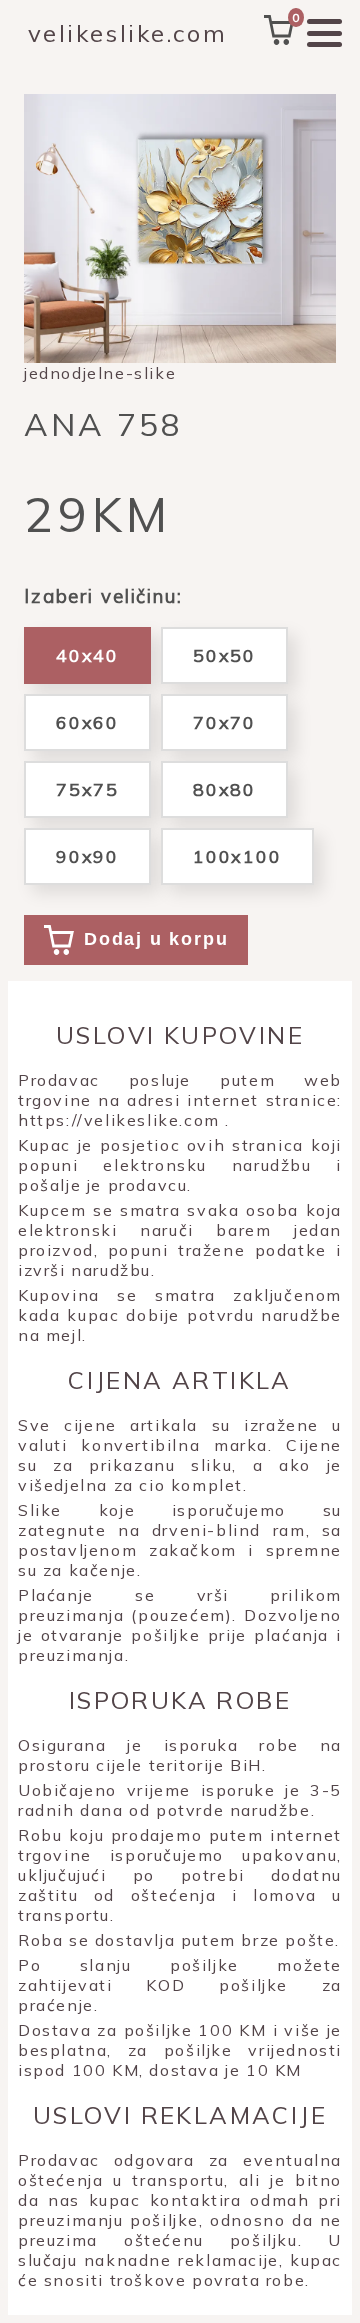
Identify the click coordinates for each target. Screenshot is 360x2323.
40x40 (87, 655)
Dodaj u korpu (156, 939)
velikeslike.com (127, 33)
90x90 (87, 856)
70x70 (224, 722)
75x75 (87, 789)
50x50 (224, 655)
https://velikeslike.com (119, 1120)
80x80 (224, 789)
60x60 (87, 722)
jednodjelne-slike (100, 373)
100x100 (237, 856)
